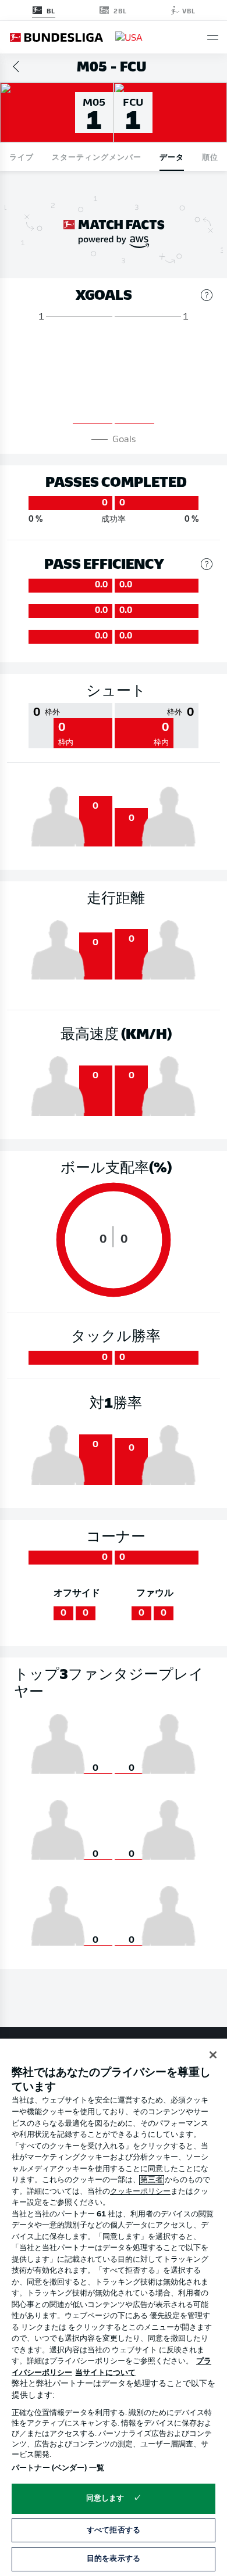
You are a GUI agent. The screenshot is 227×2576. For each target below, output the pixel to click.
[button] (213, 37)
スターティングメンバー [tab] (97, 157)
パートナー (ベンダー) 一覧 (58, 2468)
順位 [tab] (210, 157)
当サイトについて (105, 2373)
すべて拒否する (114, 2530)
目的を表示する (114, 2559)
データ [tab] (172, 157)
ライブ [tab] (22, 157)
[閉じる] (213, 2055)
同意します (105, 2498)
